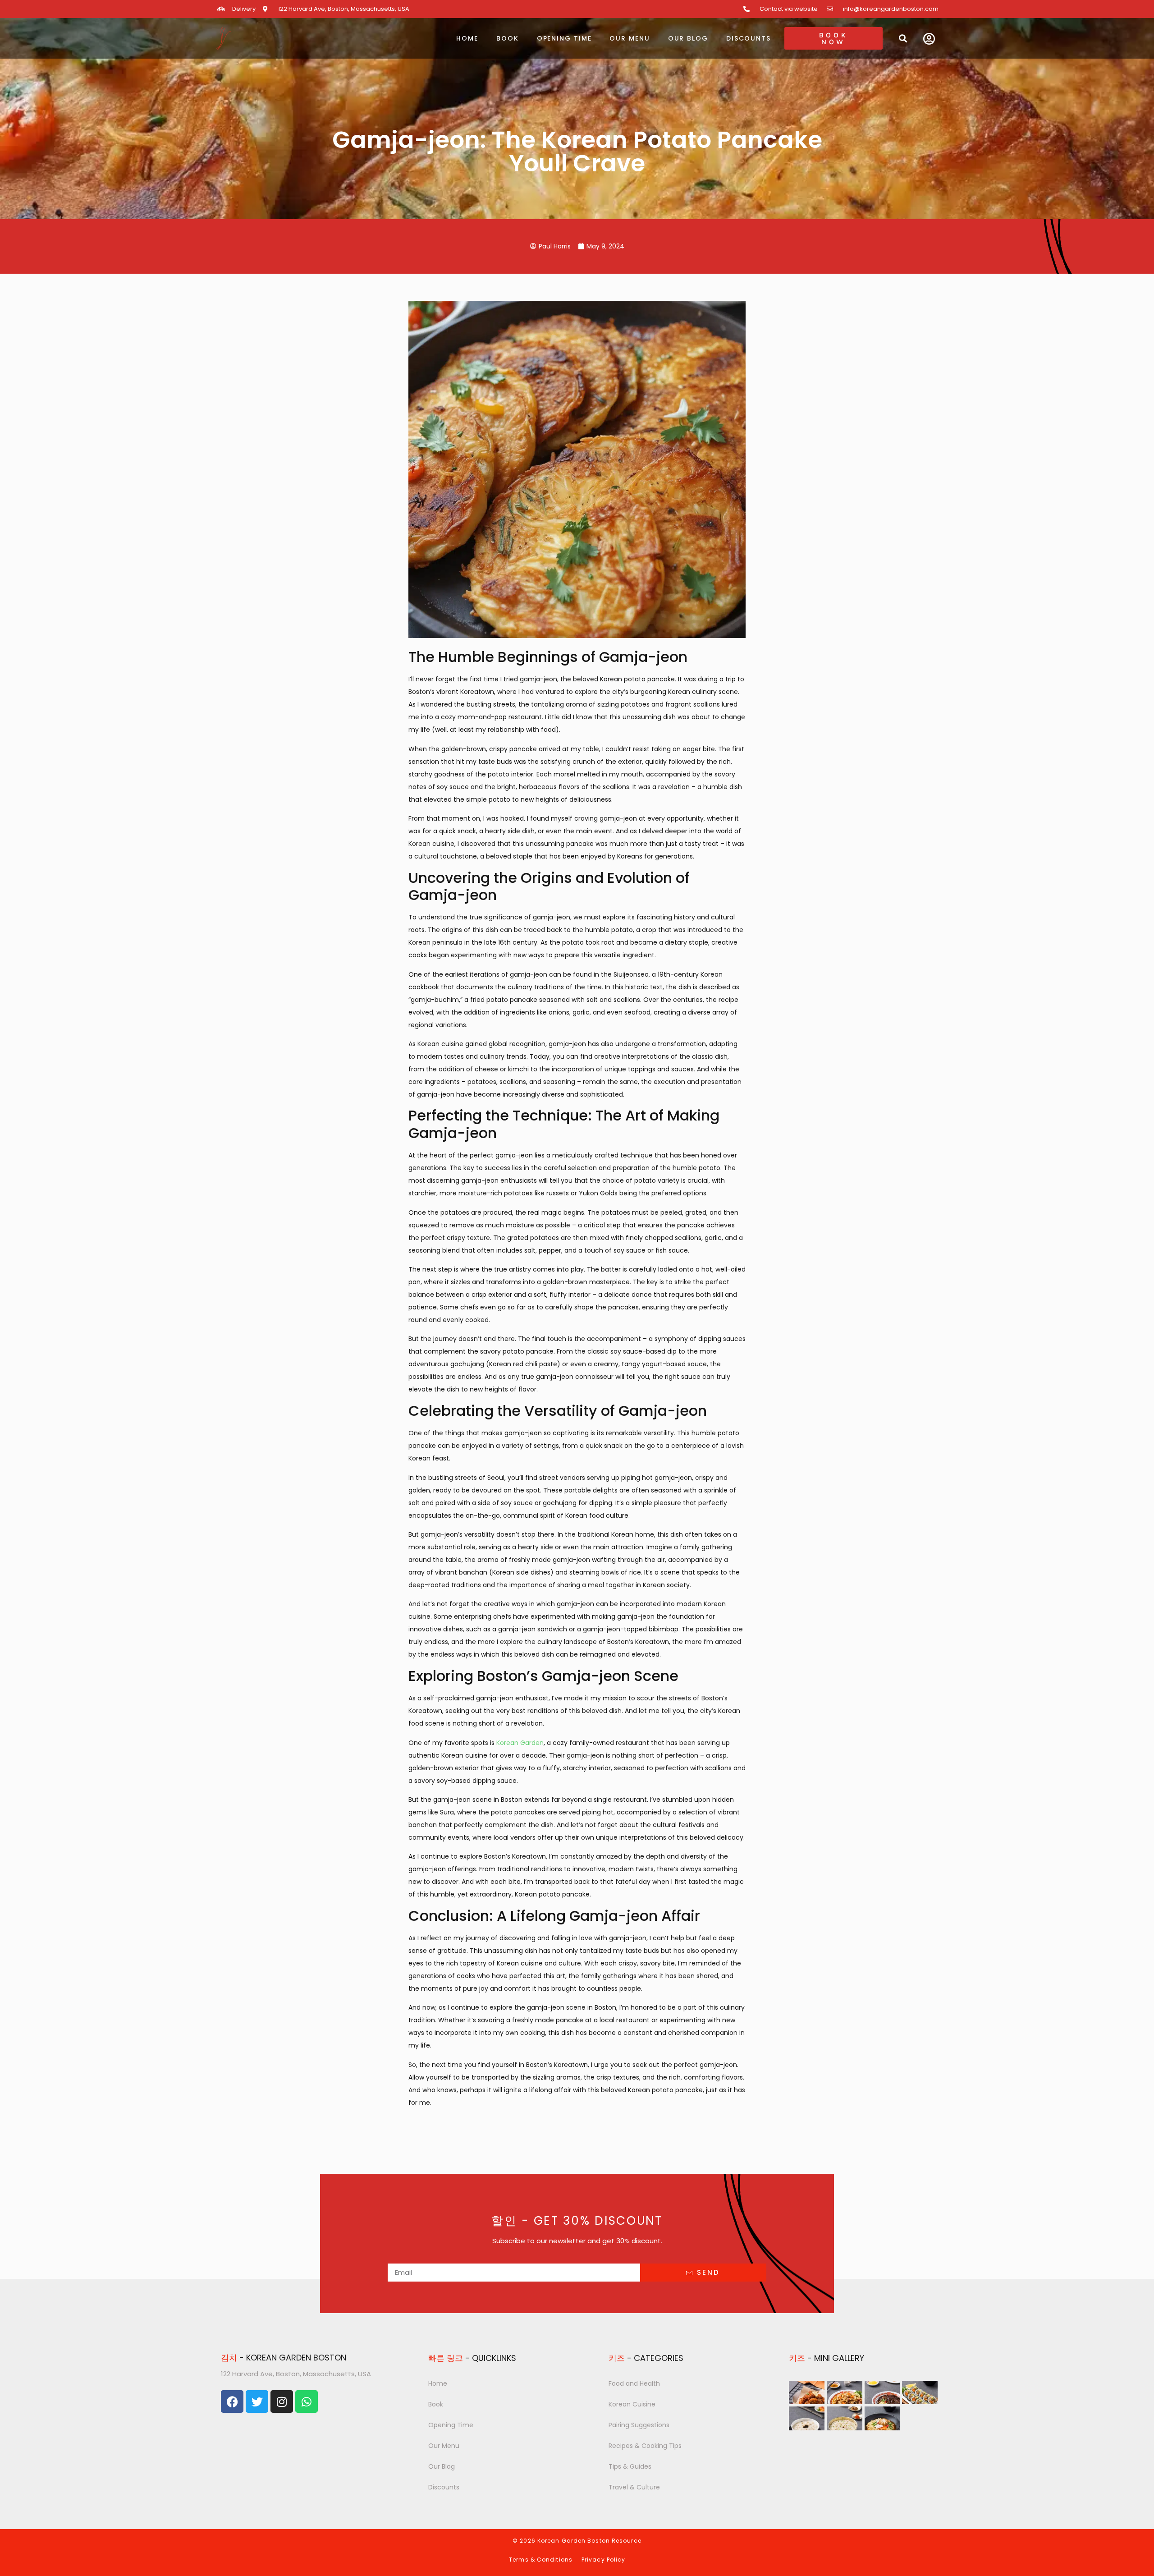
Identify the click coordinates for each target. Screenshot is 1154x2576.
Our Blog (688, 38)
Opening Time (564, 38)
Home (467, 38)
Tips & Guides (630, 2466)
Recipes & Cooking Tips (645, 2446)
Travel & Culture (634, 2487)
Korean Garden (520, 1743)
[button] (903, 38)
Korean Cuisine (632, 2404)
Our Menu (630, 38)
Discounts (749, 38)
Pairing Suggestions (639, 2425)
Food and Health (634, 2383)
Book (508, 38)
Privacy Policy (603, 2560)
